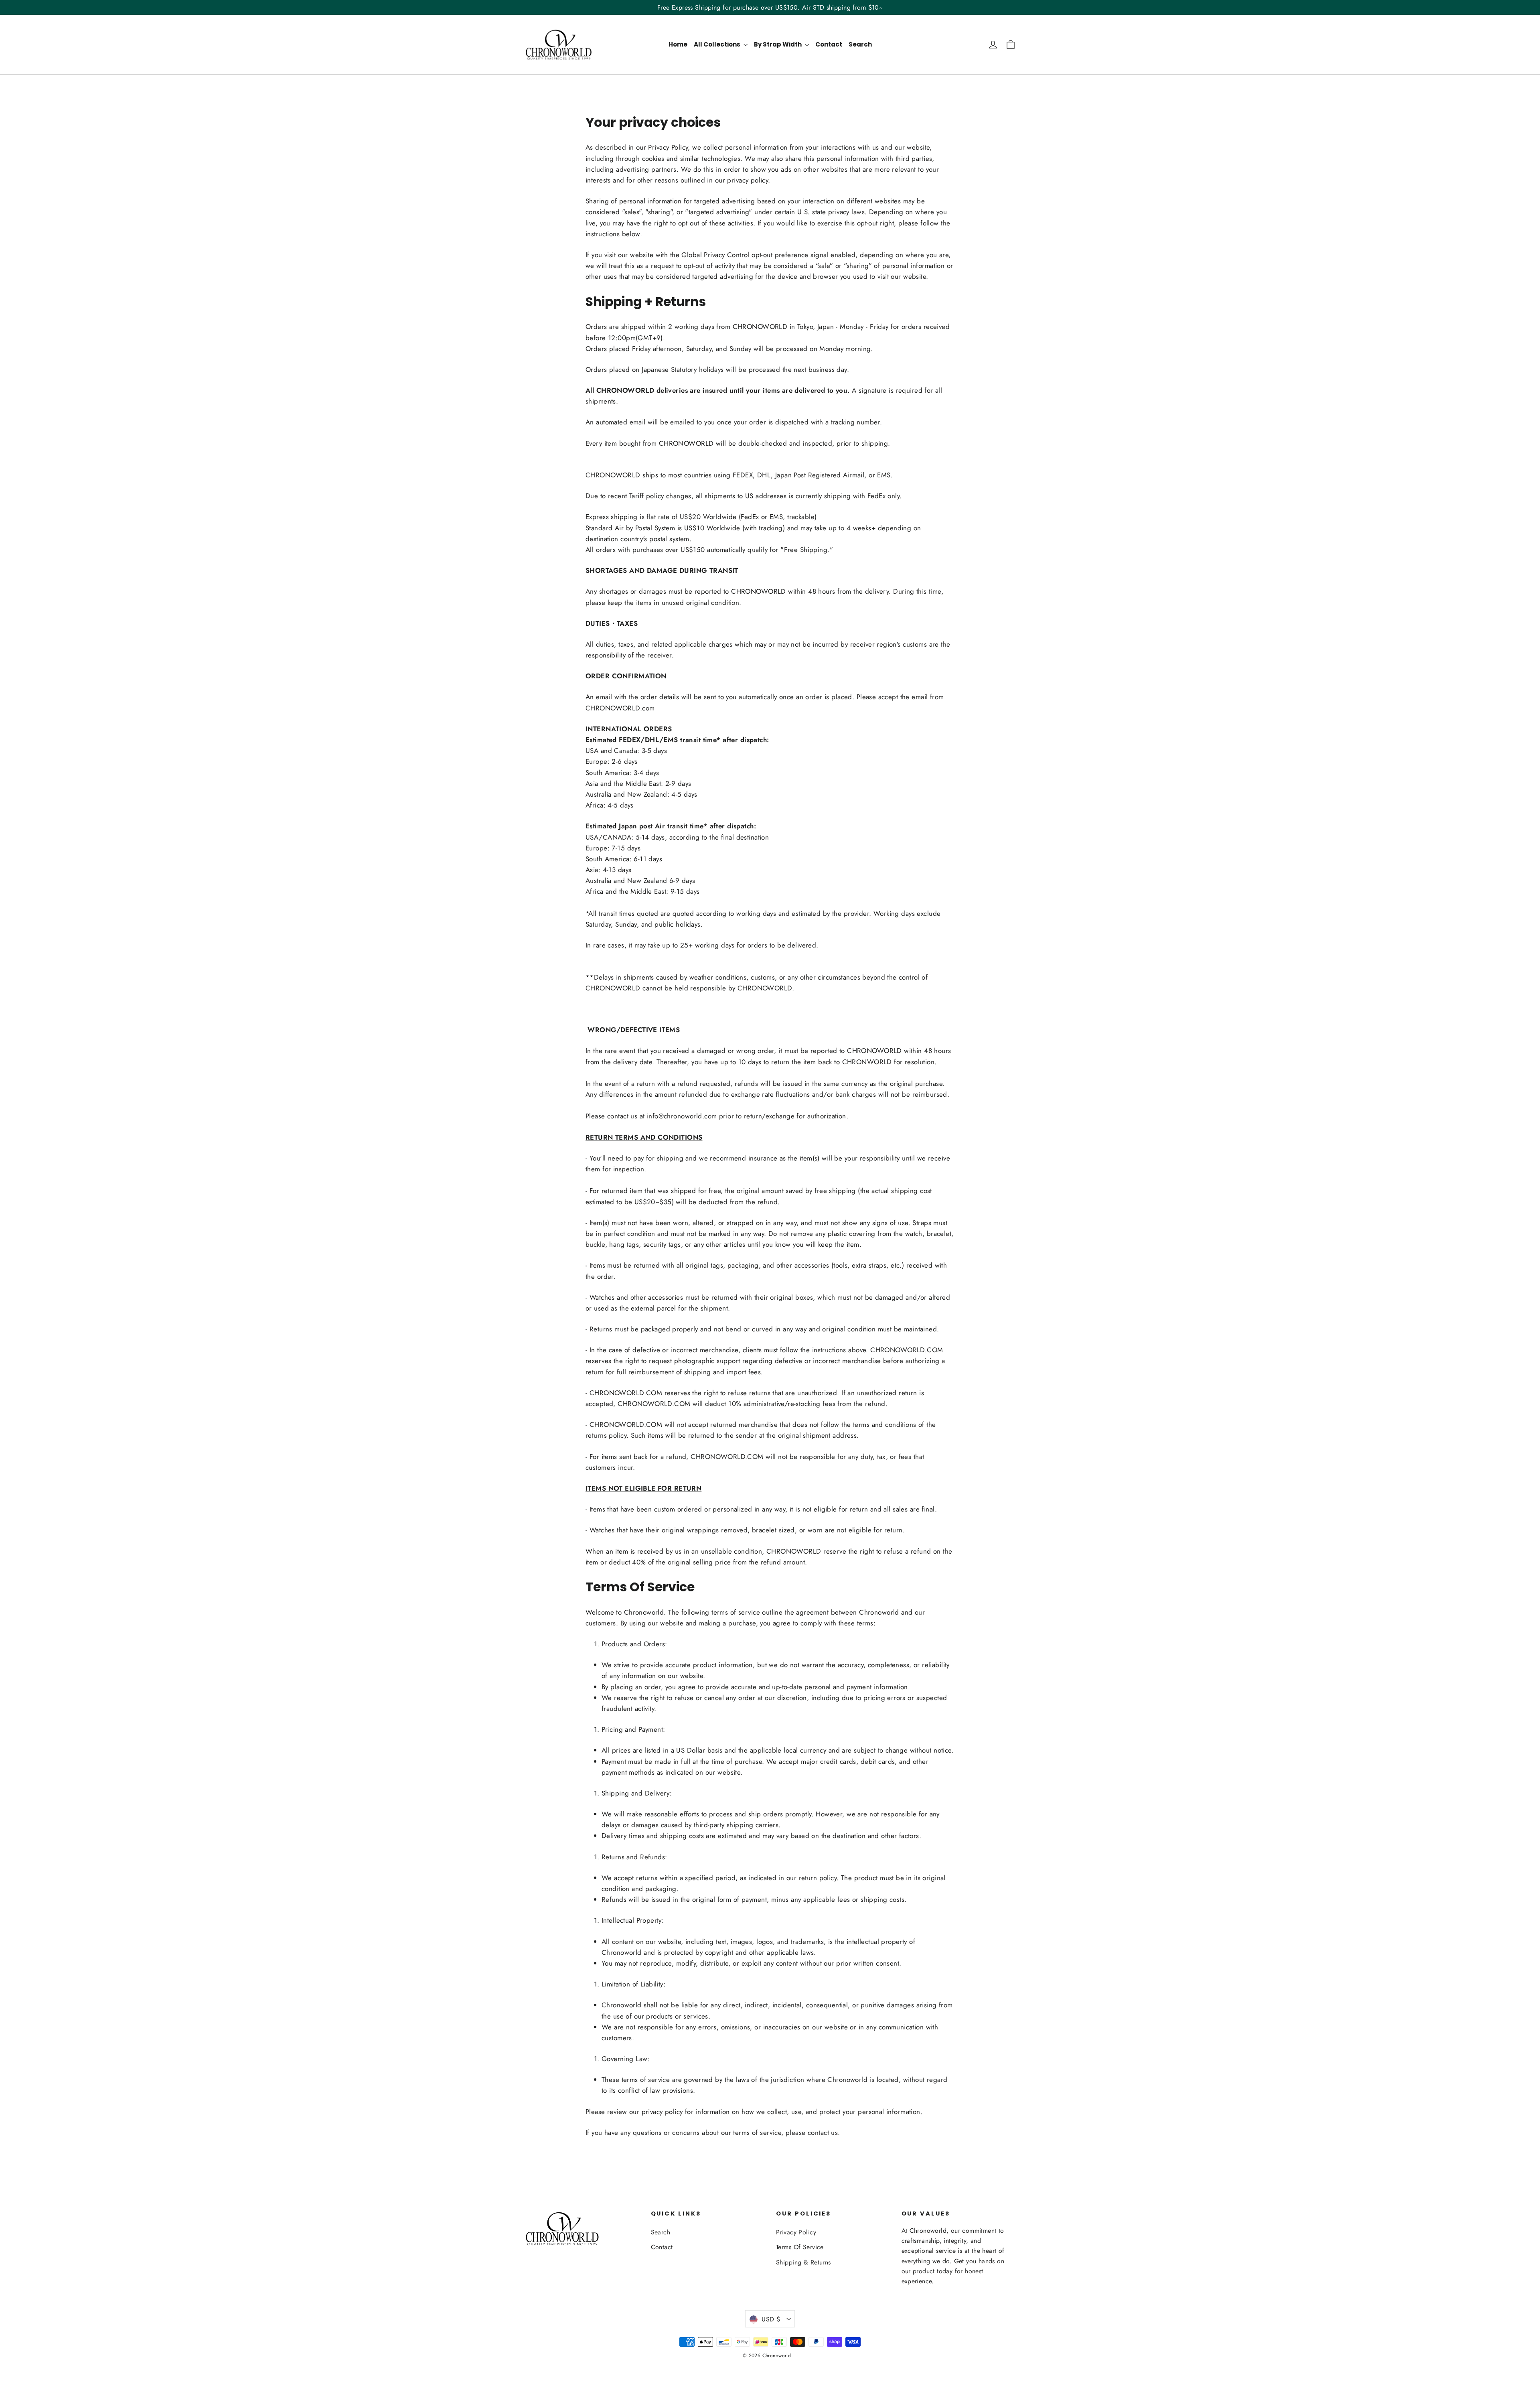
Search (860, 44)
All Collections (718, 44)
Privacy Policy (796, 2232)
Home (678, 44)
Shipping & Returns (803, 2262)
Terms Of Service (800, 2247)
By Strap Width (778, 44)
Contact (829, 44)
